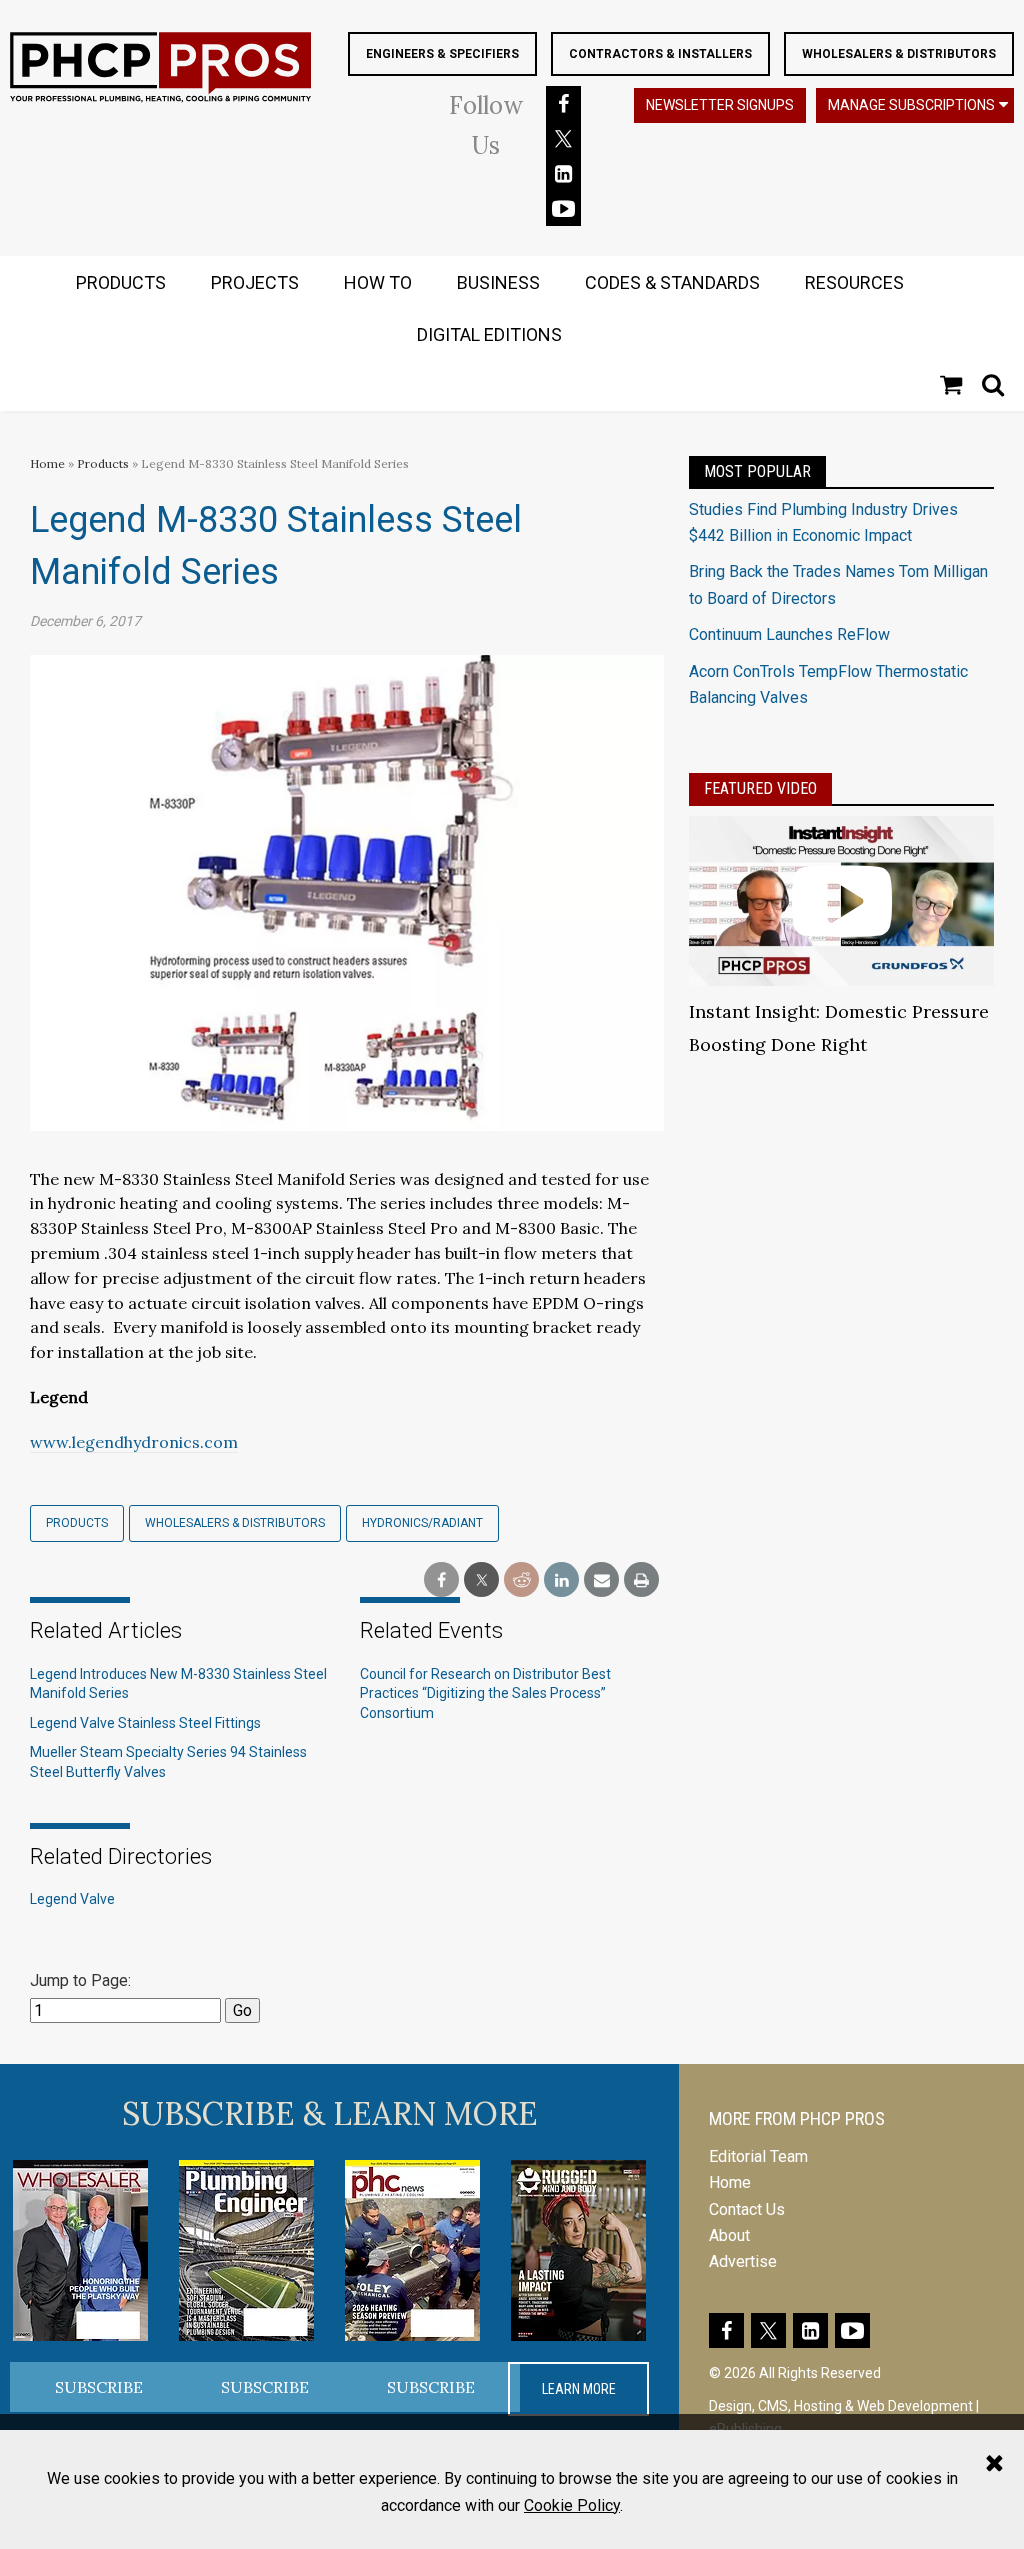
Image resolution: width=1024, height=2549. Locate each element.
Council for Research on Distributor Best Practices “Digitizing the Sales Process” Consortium (485, 1693)
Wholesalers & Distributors (899, 54)
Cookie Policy (572, 2505)
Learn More (579, 2389)
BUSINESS (498, 282)
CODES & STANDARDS (672, 282)
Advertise (743, 2261)
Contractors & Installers (660, 54)
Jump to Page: (80, 1980)
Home (47, 463)
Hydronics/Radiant (422, 1523)
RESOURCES (854, 282)
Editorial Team (758, 2156)
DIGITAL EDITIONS (489, 334)
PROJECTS (255, 282)
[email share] (601, 1580)
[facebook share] (441, 1580)
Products (103, 463)
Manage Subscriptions (911, 105)
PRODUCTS (121, 282)
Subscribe (99, 2387)
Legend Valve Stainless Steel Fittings (145, 1723)
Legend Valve (72, 1899)
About (729, 2235)
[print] (641, 1580)
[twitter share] (481, 1580)
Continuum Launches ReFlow (789, 634)
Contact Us (747, 2209)
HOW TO (378, 282)
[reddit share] (521, 1580)
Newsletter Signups (720, 105)
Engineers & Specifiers (442, 54)
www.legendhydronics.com (134, 1442)
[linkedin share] (561, 1580)
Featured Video (760, 788)
